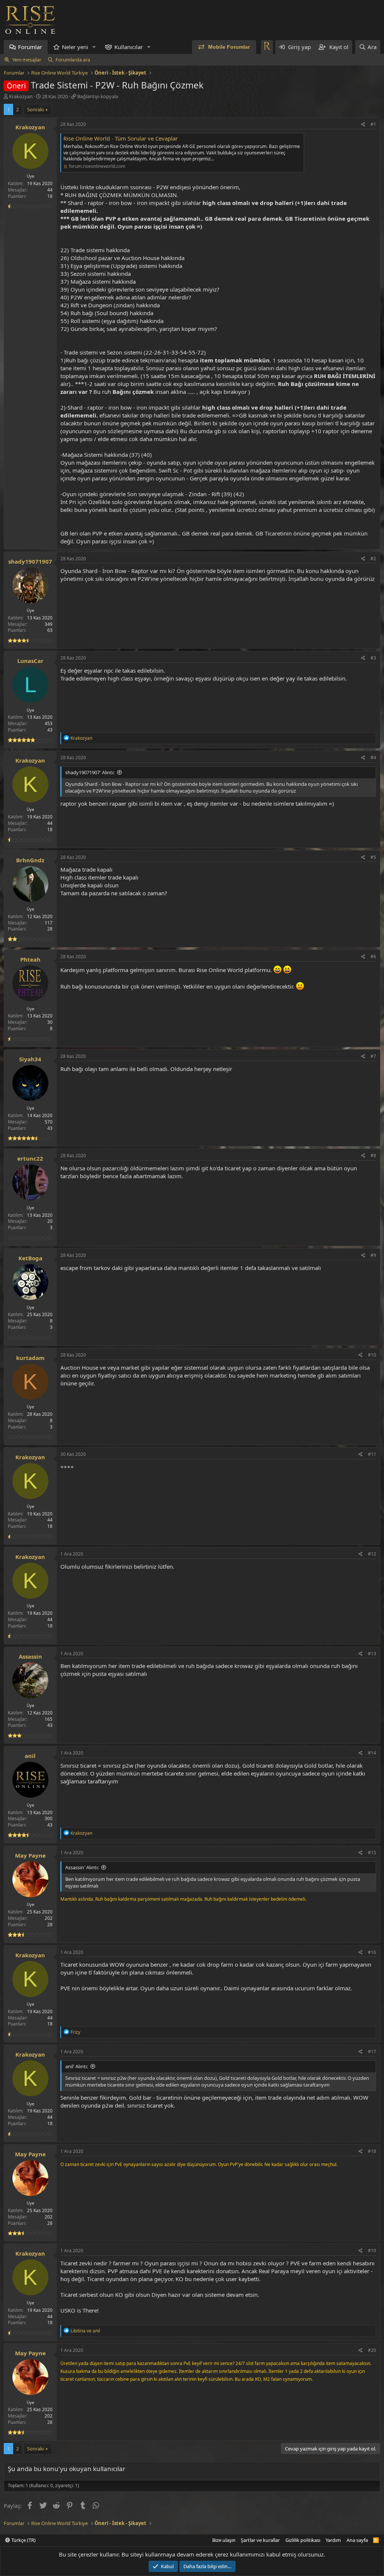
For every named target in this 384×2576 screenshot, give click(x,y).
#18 (372, 2151)
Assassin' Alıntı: (82, 1867)
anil (30, 1756)
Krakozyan (21, 96)
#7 (373, 1056)
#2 (373, 559)
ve (85, 2331)
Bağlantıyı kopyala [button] (98, 96)
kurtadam (30, 1358)
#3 (373, 658)
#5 (373, 857)
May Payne (30, 1855)
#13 (372, 1654)
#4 (373, 758)
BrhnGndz (30, 860)
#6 (373, 957)
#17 (372, 2052)
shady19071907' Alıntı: (90, 772)
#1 (373, 124)
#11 (372, 1454)
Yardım (333, 2540)
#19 (372, 2251)
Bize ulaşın (224, 2540)
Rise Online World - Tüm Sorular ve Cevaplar (121, 138)
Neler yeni (75, 47)
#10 (372, 1355)
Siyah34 (30, 1059)
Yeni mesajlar (27, 60)
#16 (372, 1952)
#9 (373, 1255)
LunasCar (30, 661)
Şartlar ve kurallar (260, 2540)
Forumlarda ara (73, 60)
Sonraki (35, 109)
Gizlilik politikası (303, 2540)
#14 (372, 1753)
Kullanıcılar (129, 47)
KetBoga (30, 1258)
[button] (94, 47)
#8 (373, 1156)
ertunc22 (30, 1158)
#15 (372, 1853)
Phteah (30, 959)
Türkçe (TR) (23, 2540)
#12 (372, 1554)
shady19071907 (30, 561)
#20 (372, 2350)
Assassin (30, 1656)
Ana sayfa (357, 2540)
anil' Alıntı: (76, 2066)
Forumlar (30, 47)
